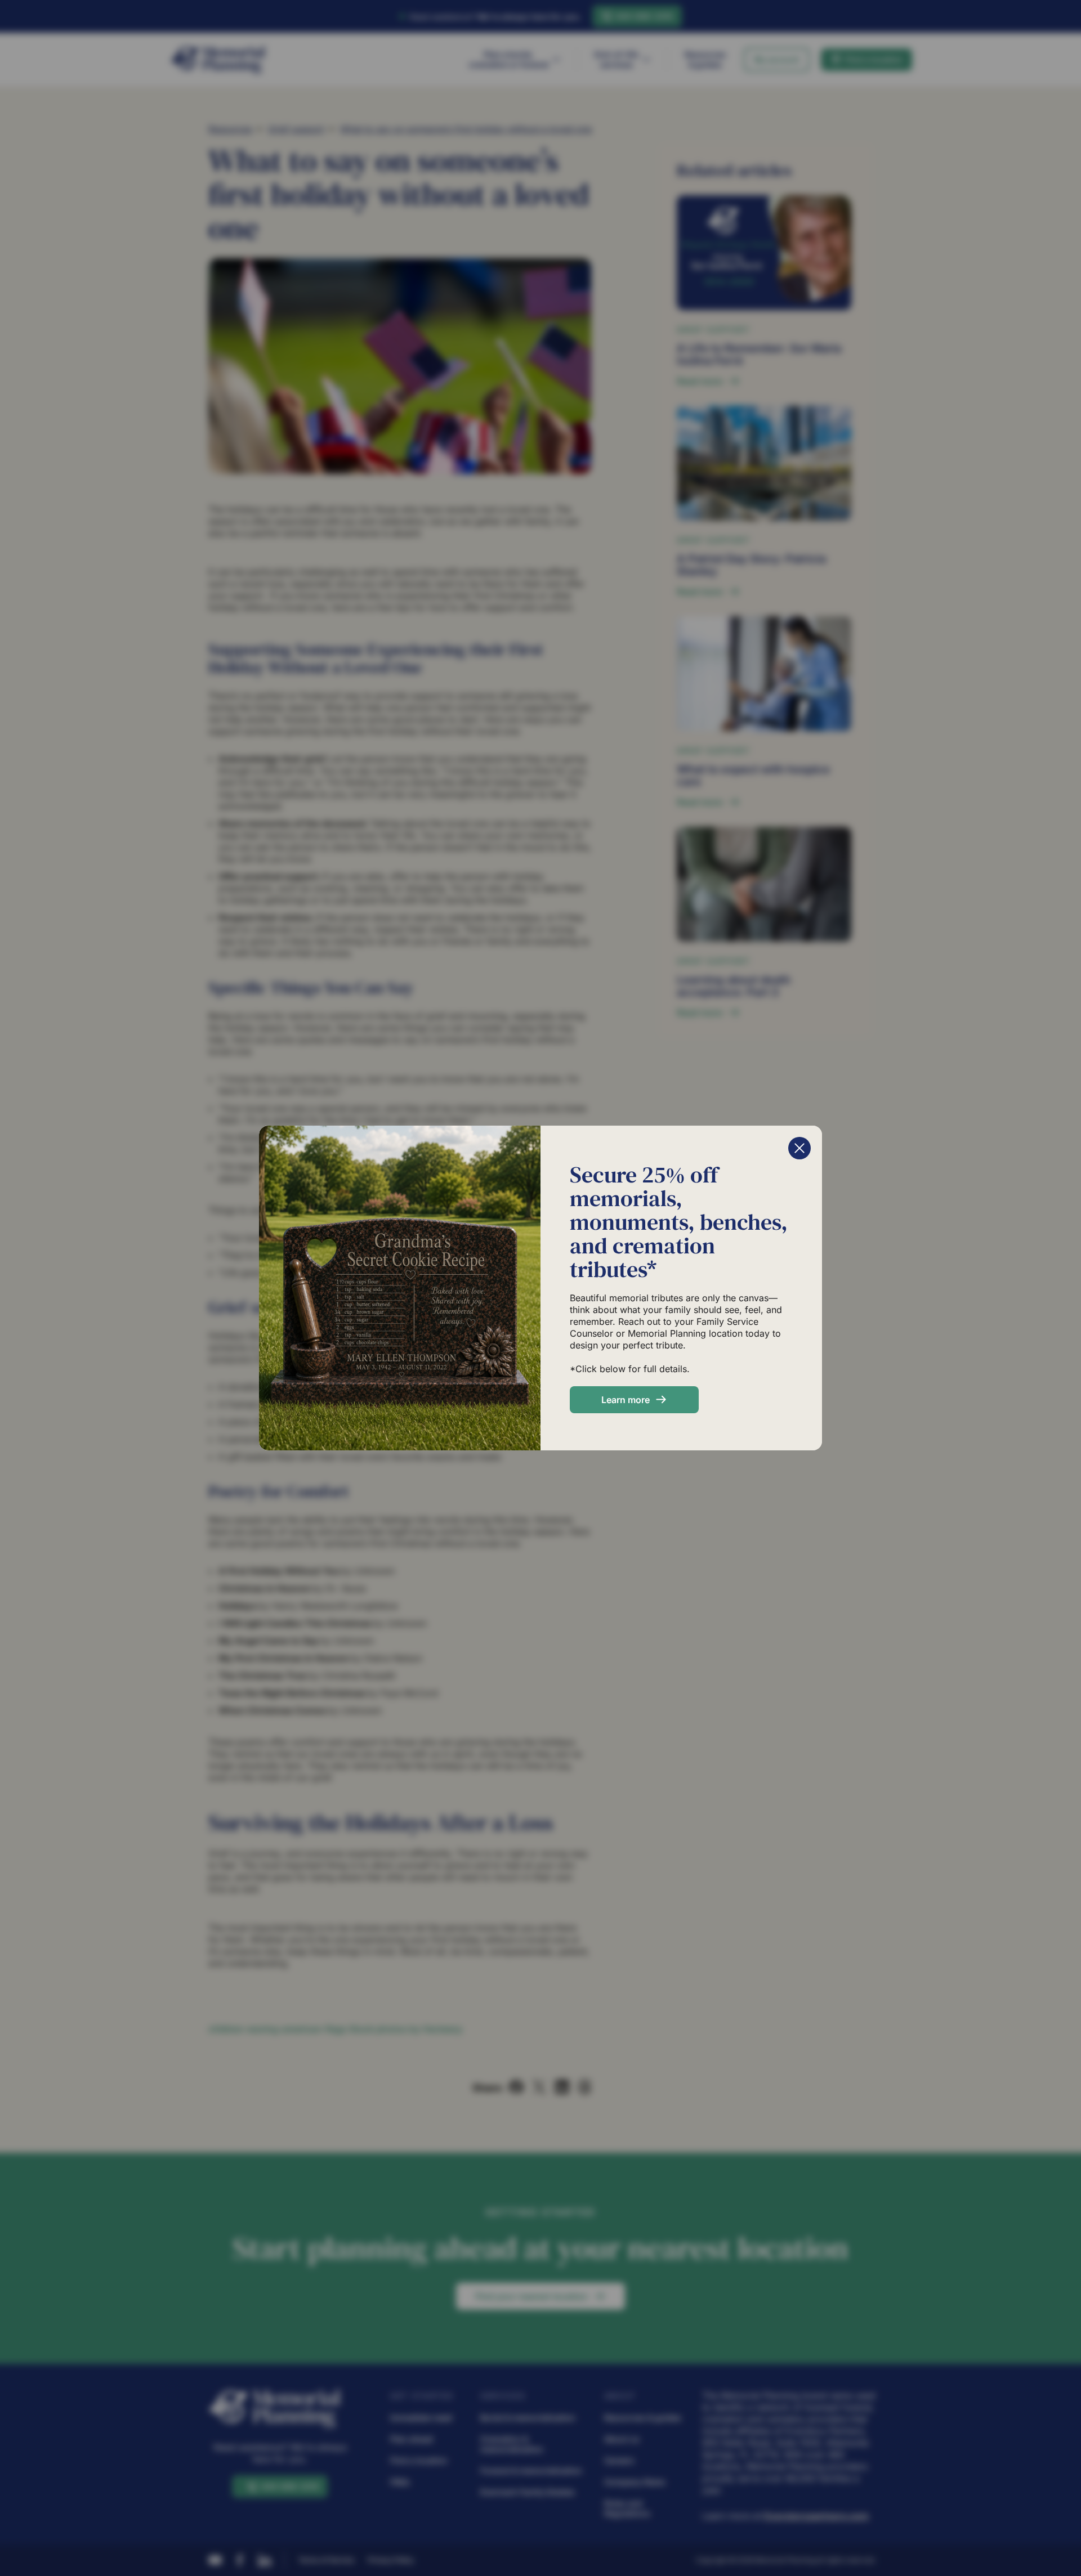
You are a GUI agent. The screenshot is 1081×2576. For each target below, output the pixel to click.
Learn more (626, 1400)
